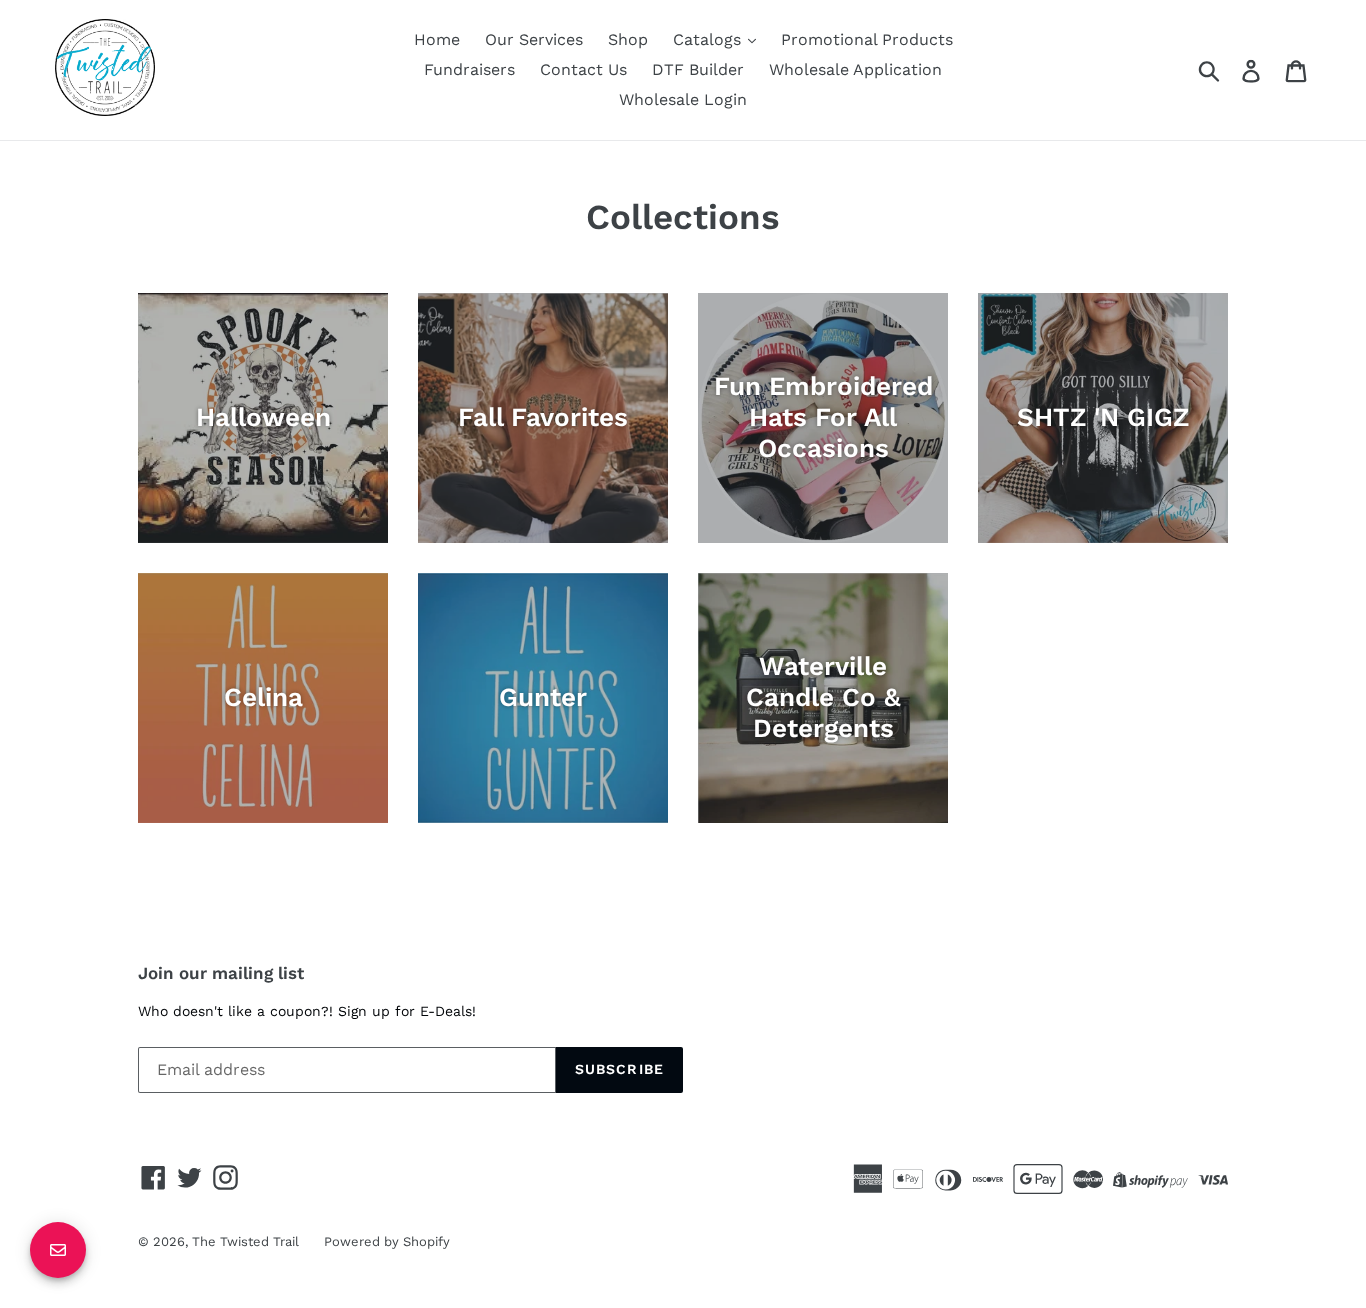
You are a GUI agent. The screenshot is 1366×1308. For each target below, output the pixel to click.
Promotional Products (867, 39)
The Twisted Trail (245, 1241)
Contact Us (583, 69)
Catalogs (709, 39)
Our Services (534, 39)
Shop (628, 39)
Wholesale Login (683, 99)
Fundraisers (469, 69)
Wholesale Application (855, 69)
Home (437, 39)
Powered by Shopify (387, 1241)
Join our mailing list (221, 973)
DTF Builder (698, 69)
